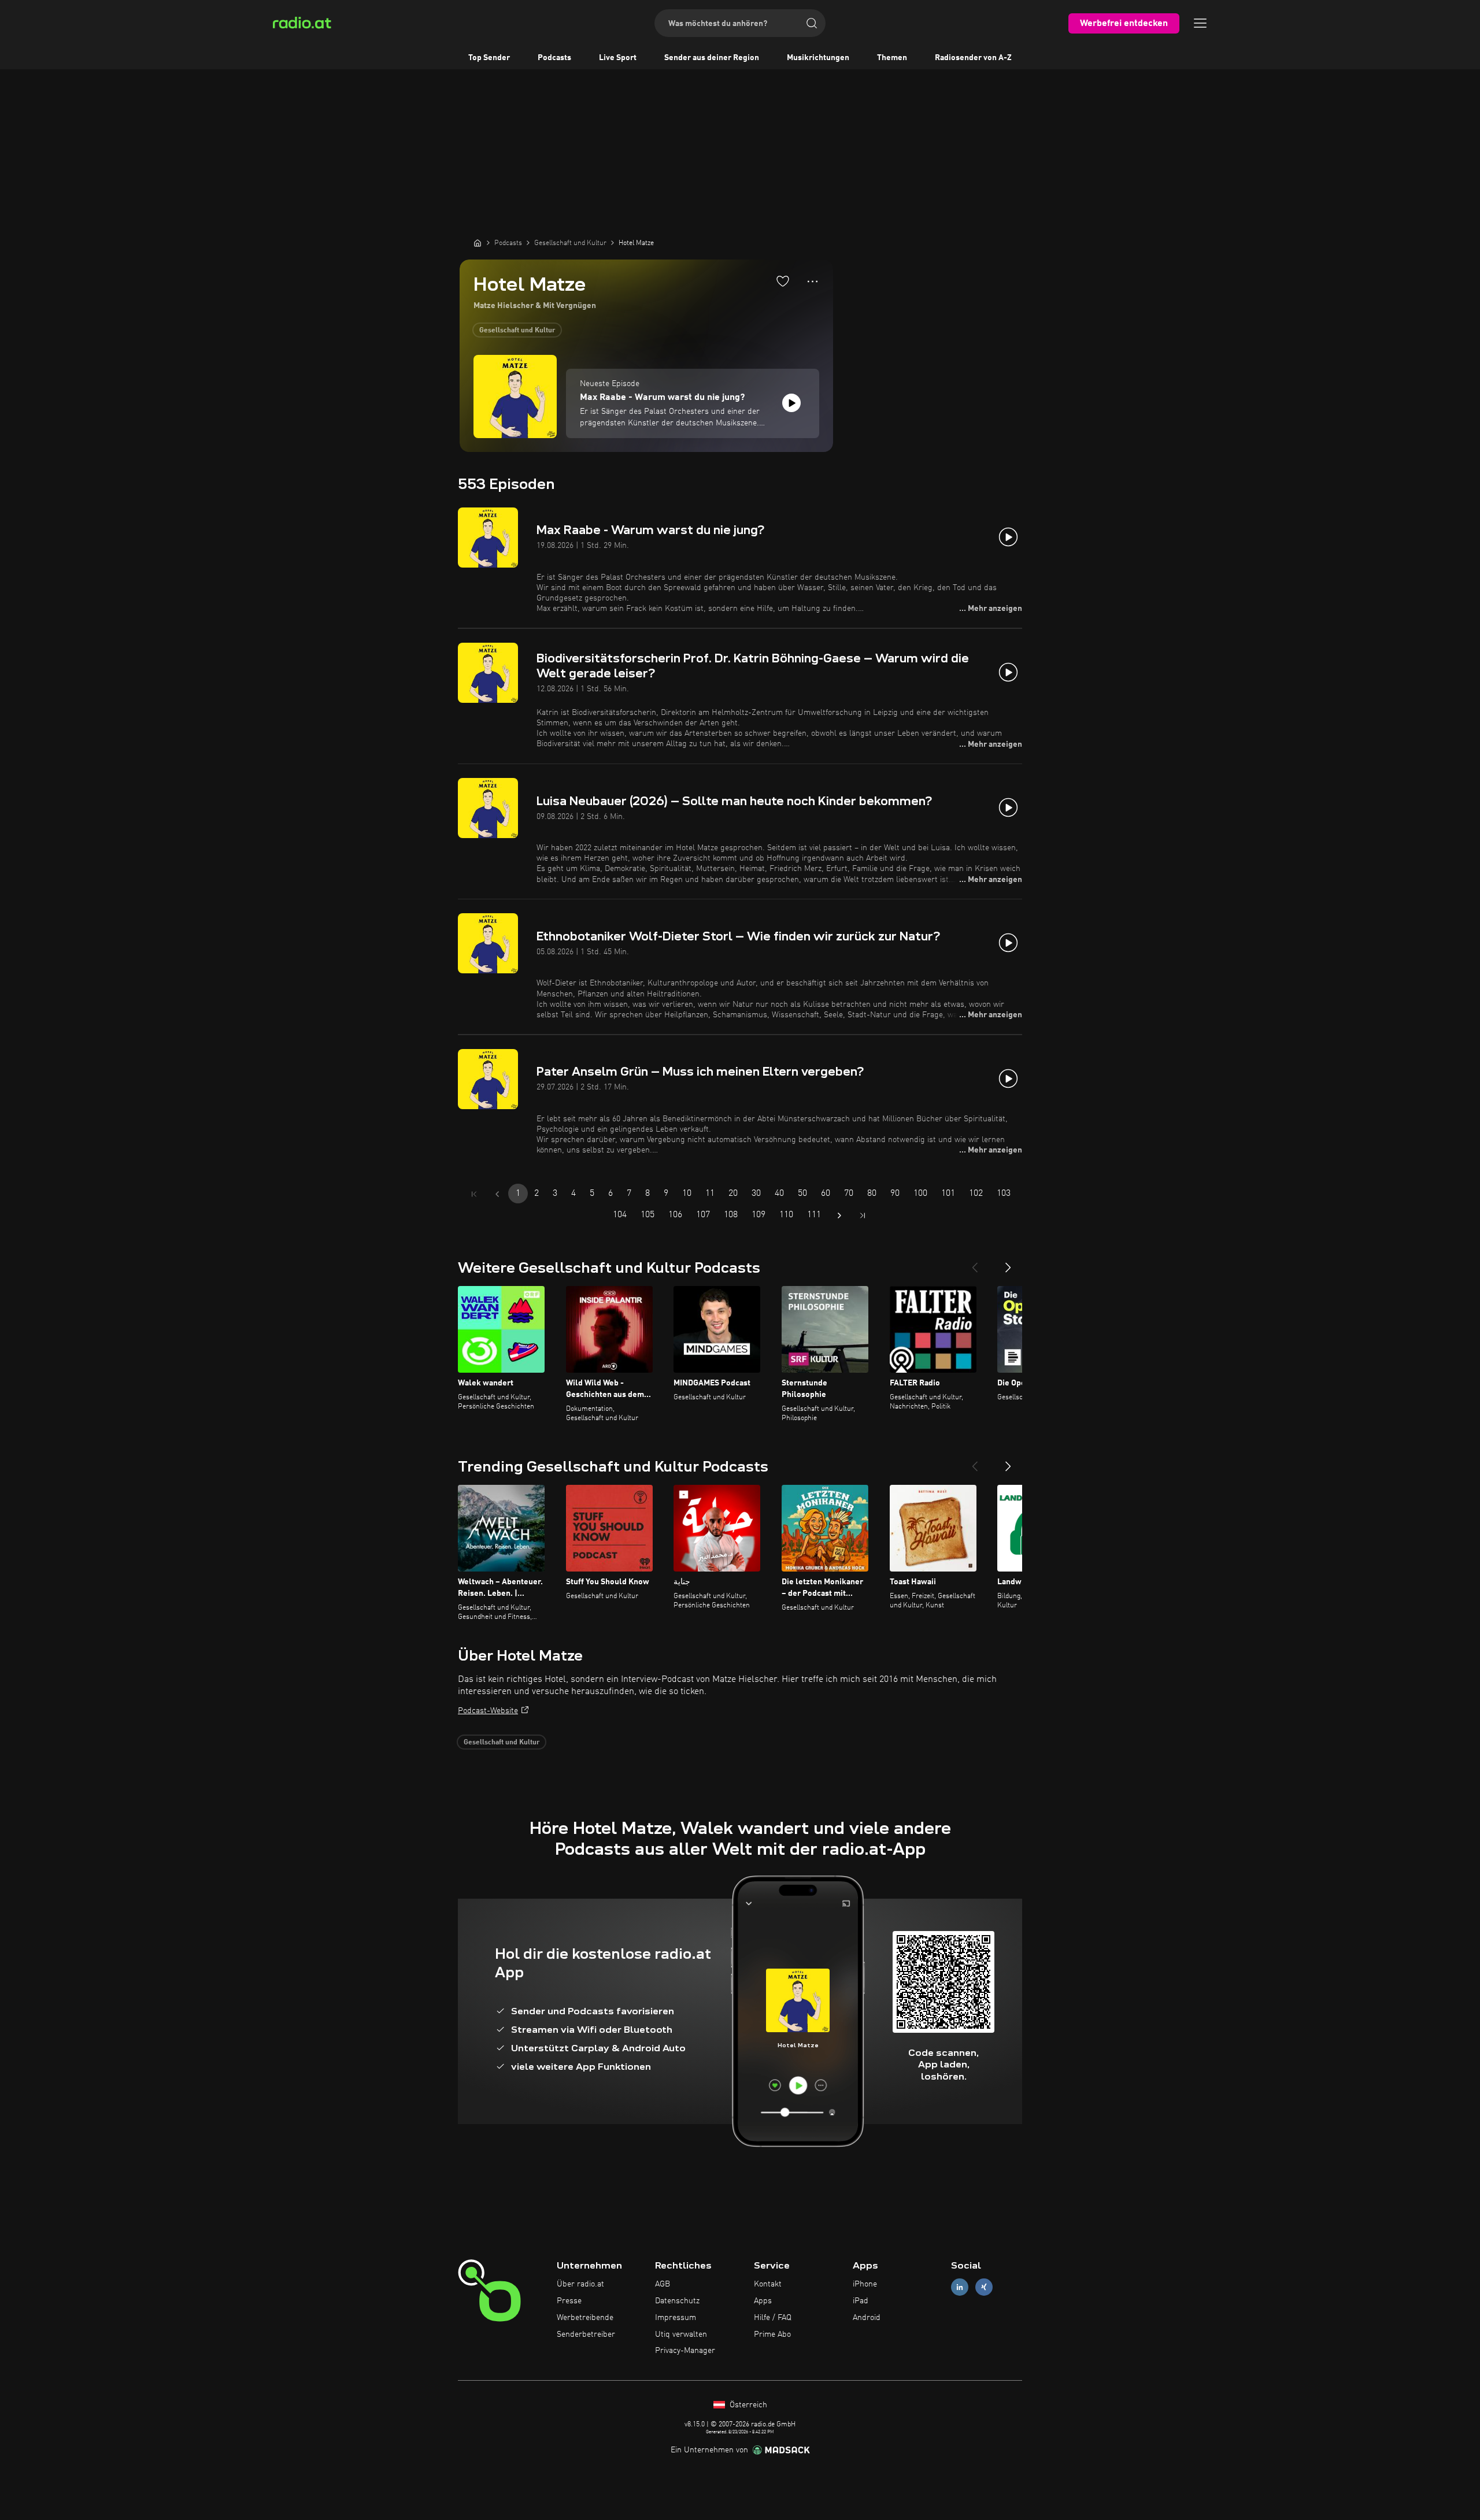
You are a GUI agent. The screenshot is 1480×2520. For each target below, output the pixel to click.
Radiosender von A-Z (973, 58)
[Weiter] (1008, 1263)
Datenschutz (677, 2301)
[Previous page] (497, 1194)
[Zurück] (975, 1263)
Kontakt (768, 2284)
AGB (663, 2284)
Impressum (676, 2318)
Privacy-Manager (685, 2351)
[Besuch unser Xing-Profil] (984, 2287)
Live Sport (618, 58)
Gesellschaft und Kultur (517, 331)
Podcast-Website (488, 1711)
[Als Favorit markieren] (783, 281)
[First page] (474, 1194)
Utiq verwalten (681, 2334)
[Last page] (863, 1215)
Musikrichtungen (818, 58)
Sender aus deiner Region (712, 58)
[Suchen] (812, 23)
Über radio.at (580, 2284)
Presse (569, 2301)
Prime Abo (772, 2334)
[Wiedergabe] (791, 403)
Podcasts (554, 58)
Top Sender (489, 58)
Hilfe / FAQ (773, 2318)
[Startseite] (478, 243)
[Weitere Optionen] (813, 281)
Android (867, 2318)
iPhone (865, 2284)
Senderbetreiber (586, 2334)
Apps (763, 2301)
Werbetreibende (585, 2318)
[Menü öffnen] (1200, 23)
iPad (861, 2301)
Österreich (747, 2405)
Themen (892, 58)
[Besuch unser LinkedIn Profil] (960, 2287)
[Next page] (839, 1215)
